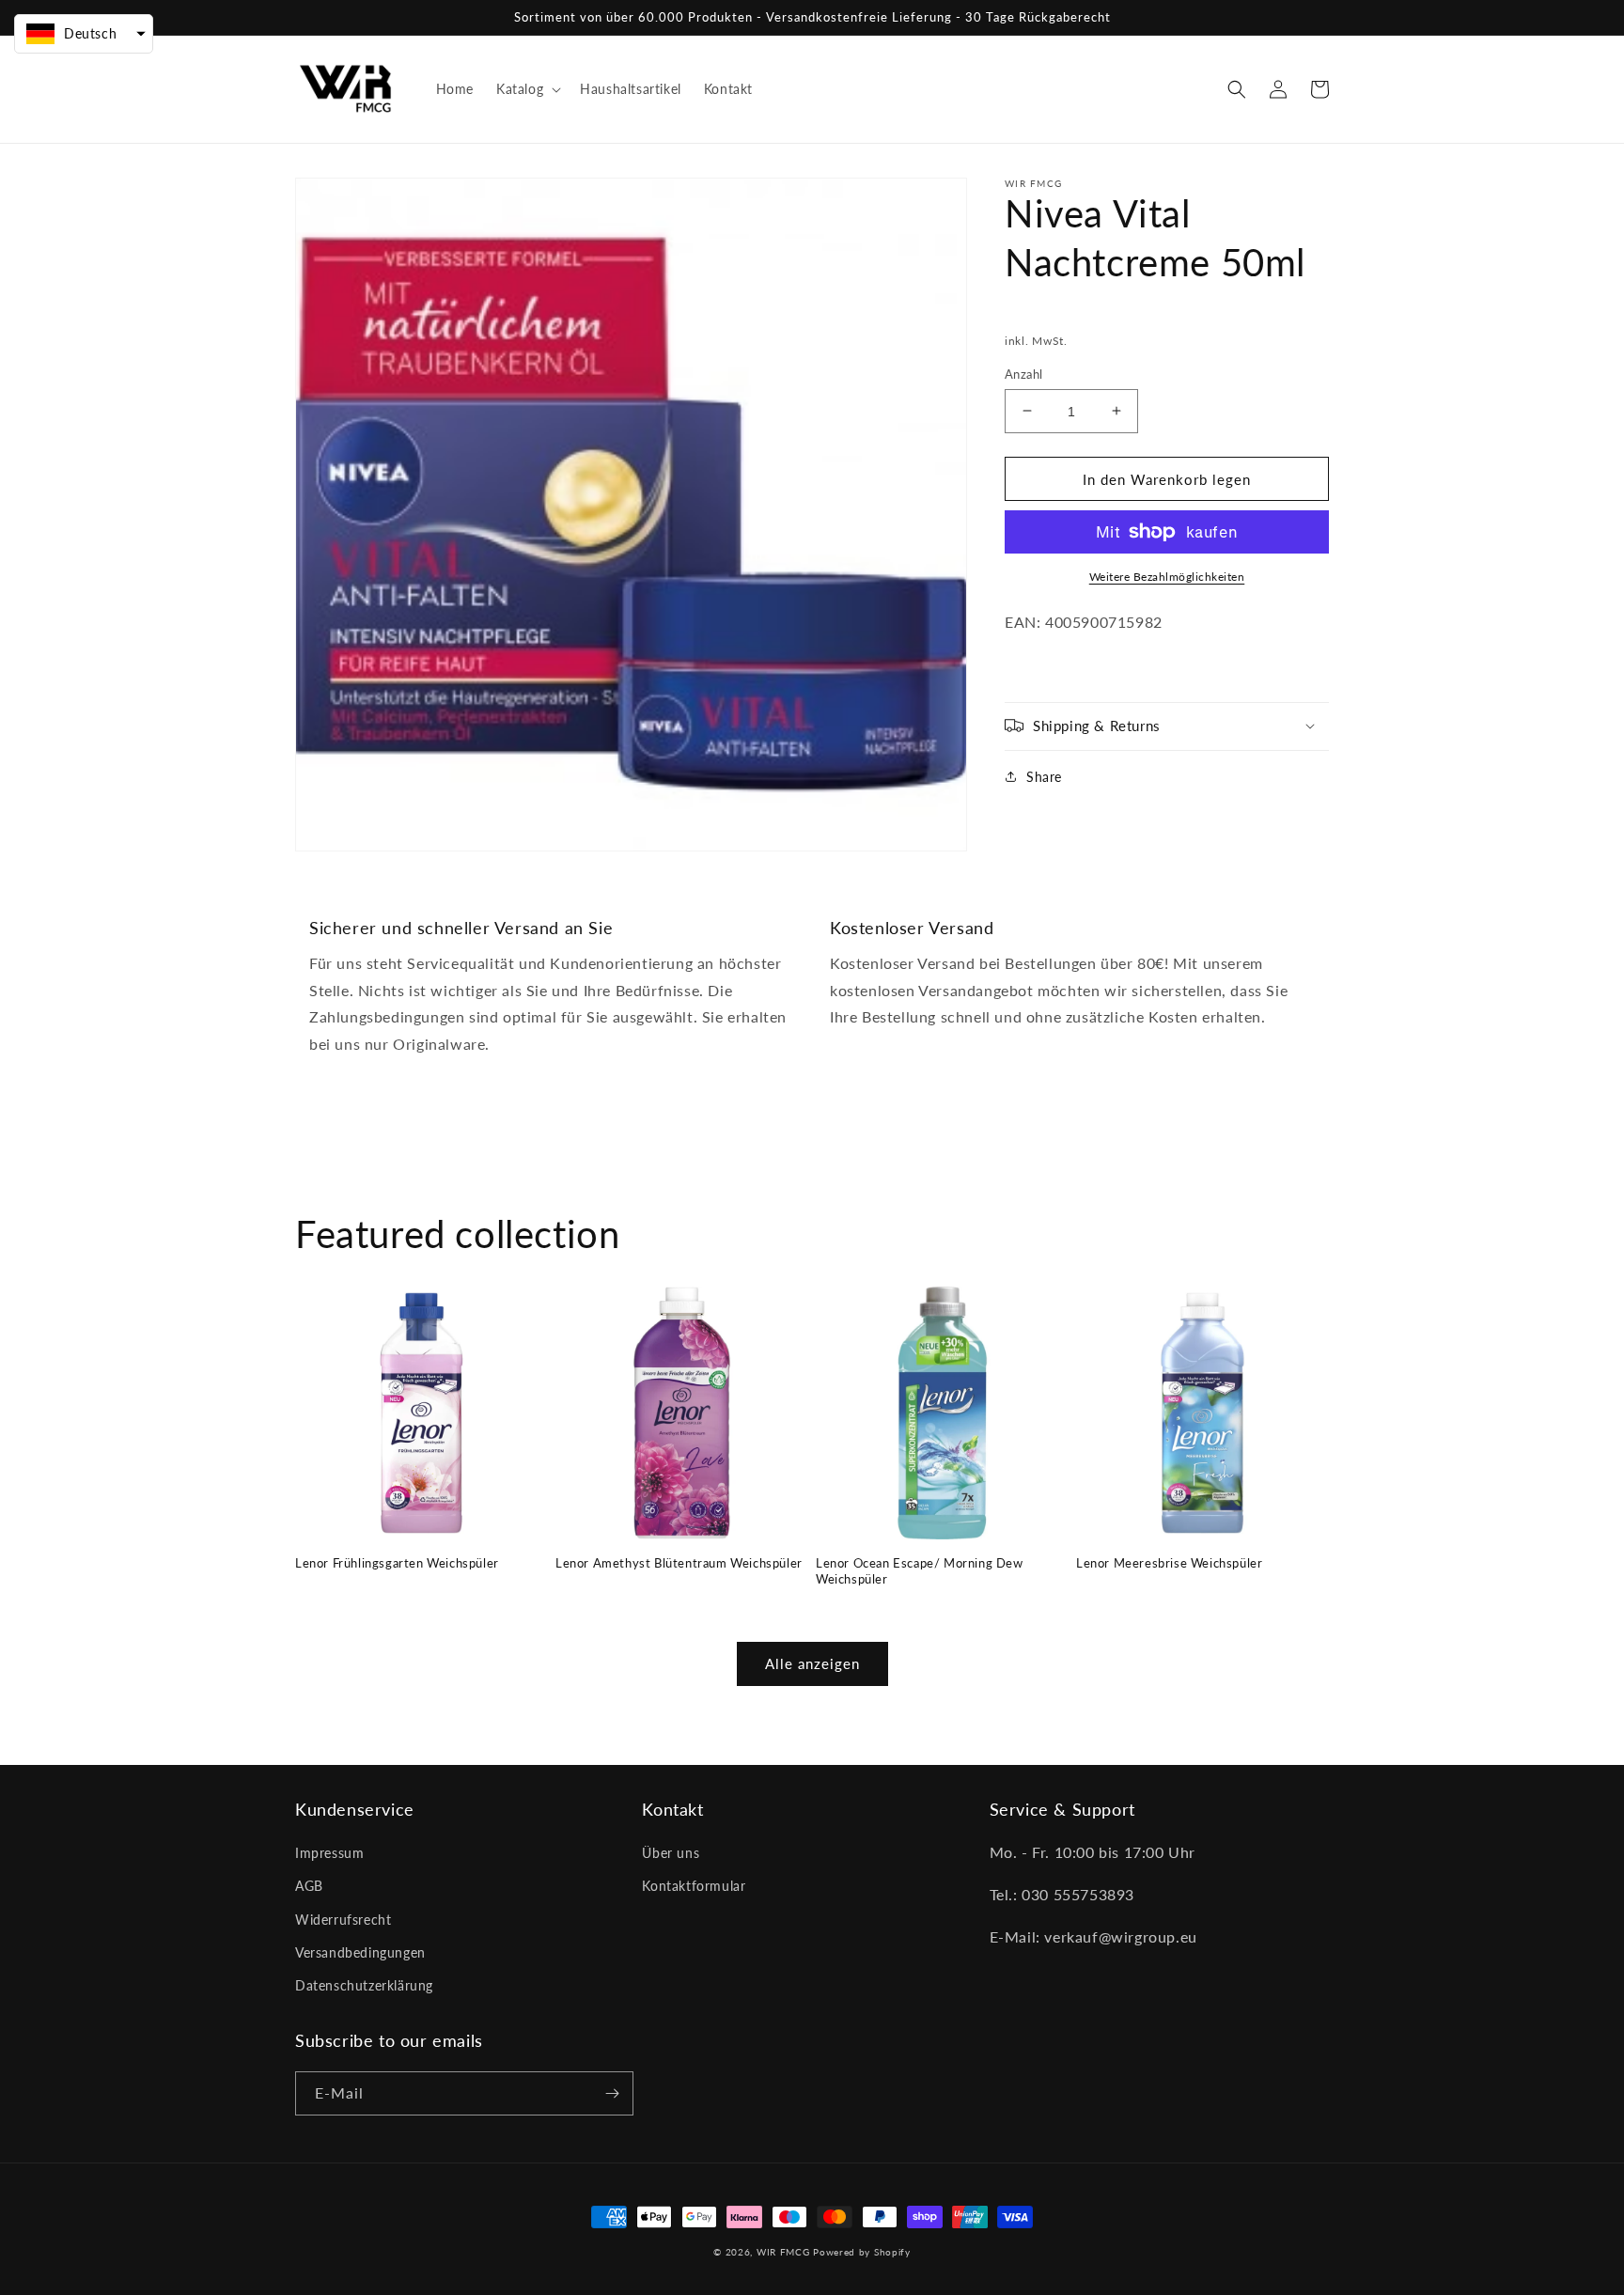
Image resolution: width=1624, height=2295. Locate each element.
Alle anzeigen (812, 1663)
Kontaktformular (694, 1886)
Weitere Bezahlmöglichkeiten (1167, 577)
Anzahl (1023, 373)
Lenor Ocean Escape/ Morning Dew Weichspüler (920, 1571)
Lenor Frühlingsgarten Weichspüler (397, 1563)
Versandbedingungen (360, 1952)
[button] (527, 89)
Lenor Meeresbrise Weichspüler (1169, 1563)
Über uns (671, 1853)
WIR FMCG (783, 2252)
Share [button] (1044, 776)
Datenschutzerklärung (364, 1985)
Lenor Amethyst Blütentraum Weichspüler (679, 1563)
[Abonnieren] (612, 2093)
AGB (309, 1886)
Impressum (329, 1853)
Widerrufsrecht (343, 1920)
